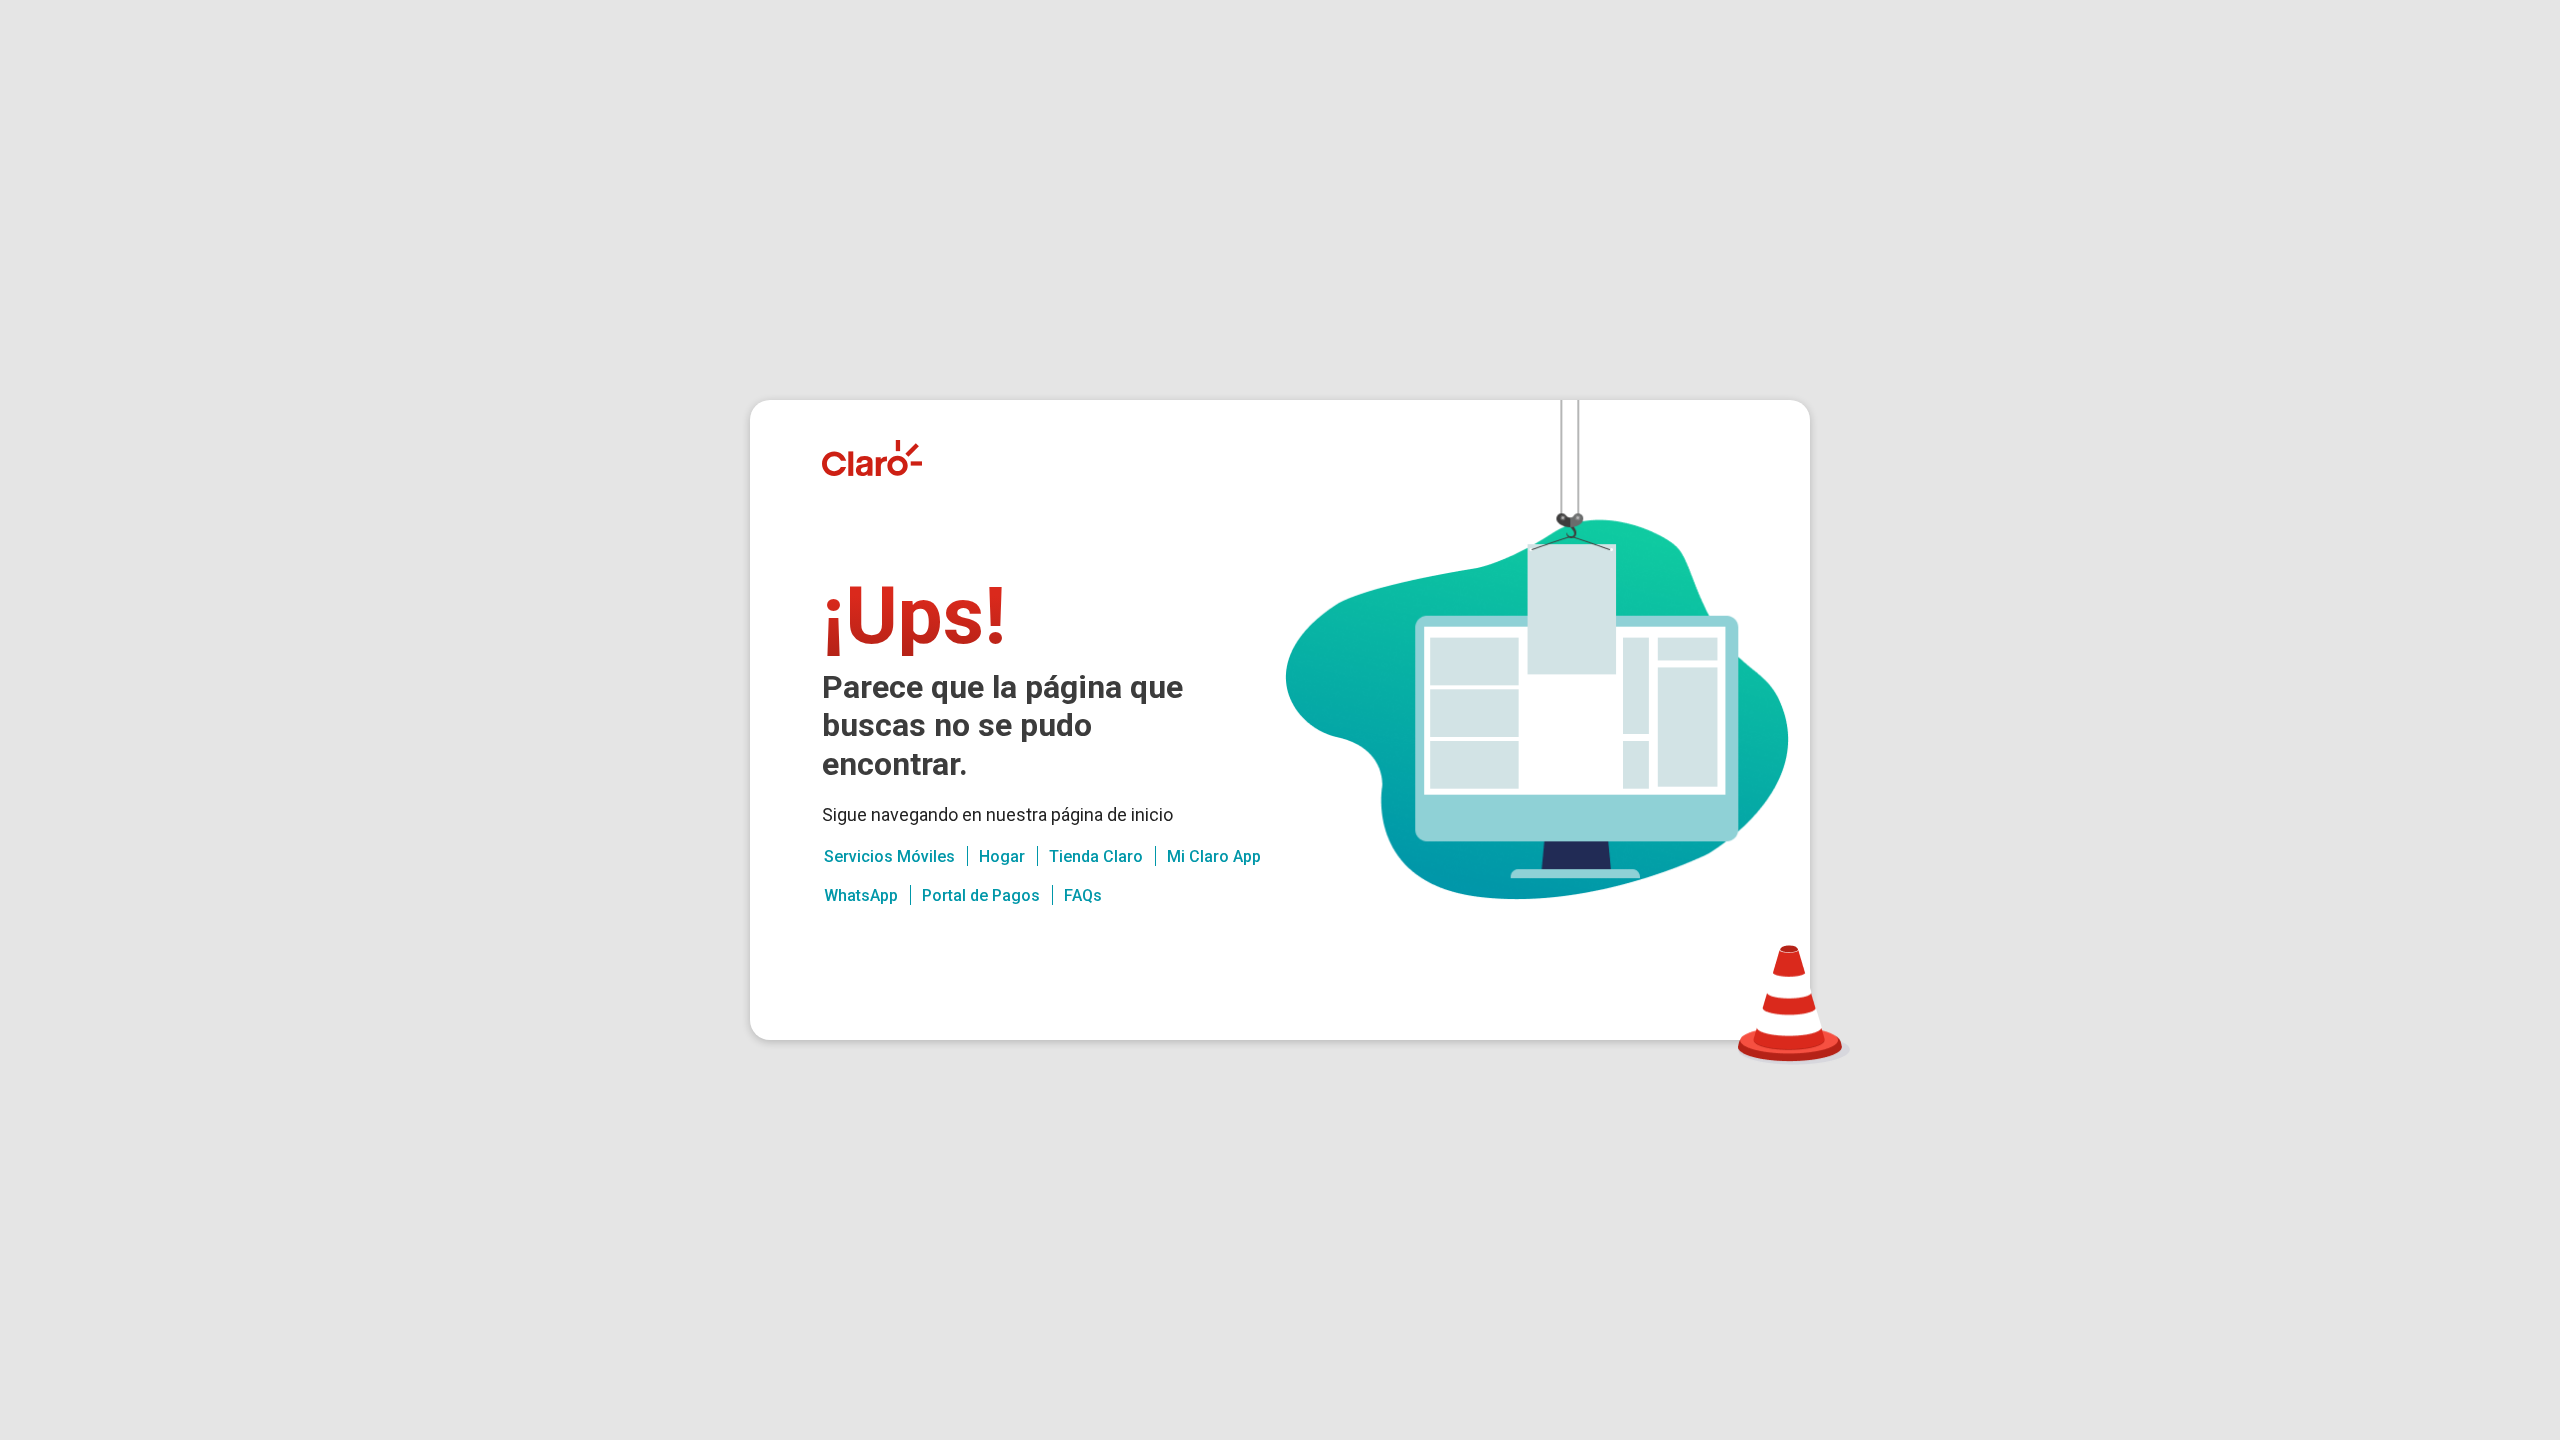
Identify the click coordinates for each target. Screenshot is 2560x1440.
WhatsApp (861, 895)
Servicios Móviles (889, 856)
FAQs (1083, 895)
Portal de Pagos (981, 895)
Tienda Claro (1096, 856)
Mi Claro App (1214, 856)
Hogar (1002, 856)
